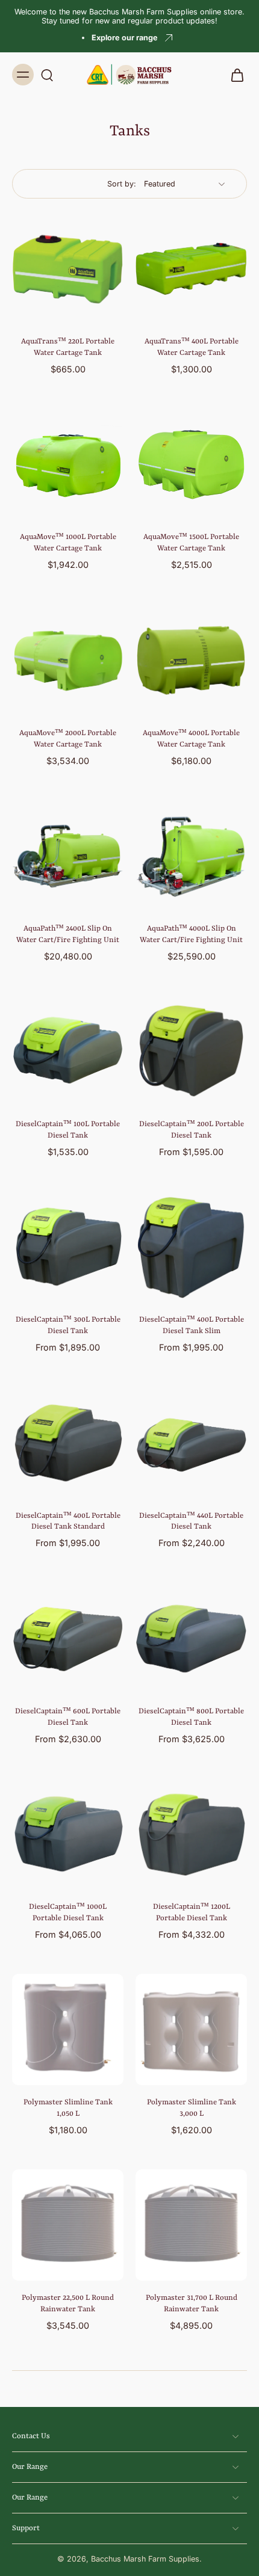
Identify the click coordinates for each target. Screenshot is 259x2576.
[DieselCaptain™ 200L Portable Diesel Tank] (191, 1051)
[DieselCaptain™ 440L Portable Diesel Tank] (191, 1443)
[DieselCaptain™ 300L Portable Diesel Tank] (68, 1247)
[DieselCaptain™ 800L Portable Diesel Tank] (191, 1638)
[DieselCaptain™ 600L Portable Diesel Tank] (68, 1638)
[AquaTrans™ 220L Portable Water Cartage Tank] (68, 269)
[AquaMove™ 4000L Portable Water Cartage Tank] (191, 660)
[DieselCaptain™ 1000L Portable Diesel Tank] (68, 1834)
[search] (47, 75)
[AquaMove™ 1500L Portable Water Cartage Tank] (191, 464)
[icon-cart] (234, 75)
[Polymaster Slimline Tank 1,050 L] (68, 2029)
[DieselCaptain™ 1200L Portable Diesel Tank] (191, 1834)
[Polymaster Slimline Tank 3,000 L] (191, 2029)
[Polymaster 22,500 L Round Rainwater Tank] (68, 2225)
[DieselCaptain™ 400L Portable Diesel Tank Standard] (68, 1443)
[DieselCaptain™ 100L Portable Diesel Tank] (68, 1051)
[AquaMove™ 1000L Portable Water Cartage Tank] (68, 464)
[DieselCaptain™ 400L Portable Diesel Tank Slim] (191, 1247)
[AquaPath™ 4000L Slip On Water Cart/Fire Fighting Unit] (191, 856)
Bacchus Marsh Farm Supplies (145, 2559)
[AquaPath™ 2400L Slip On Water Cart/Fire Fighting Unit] (68, 856)
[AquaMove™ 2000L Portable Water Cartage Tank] (68, 660)
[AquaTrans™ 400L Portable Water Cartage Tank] (191, 269)
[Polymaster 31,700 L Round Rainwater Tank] (191, 2225)
